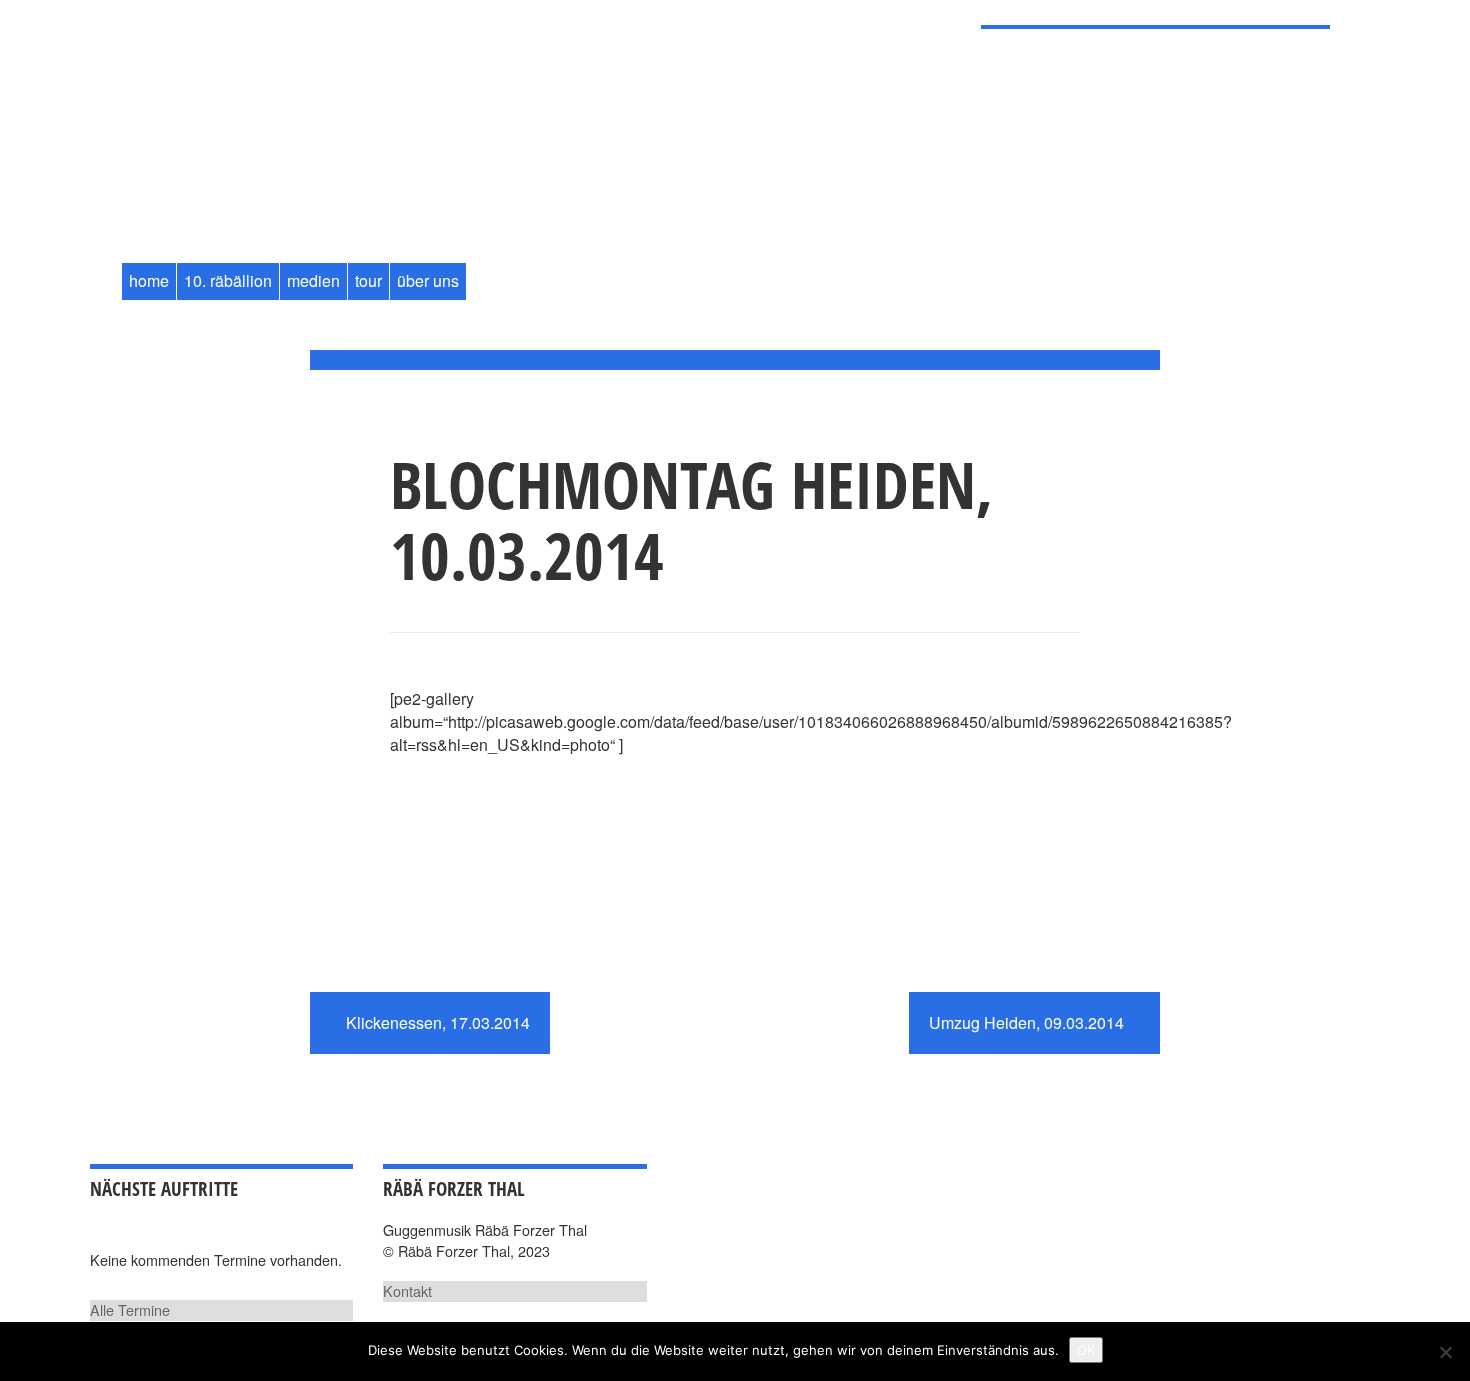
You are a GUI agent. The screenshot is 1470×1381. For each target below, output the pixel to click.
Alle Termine (130, 1309)
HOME (149, 280)
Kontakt (407, 1290)
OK (1086, 1350)
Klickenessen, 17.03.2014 (436, 1022)
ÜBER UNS (428, 280)
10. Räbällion (228, 280)
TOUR (368, 280)
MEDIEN (313, 280)
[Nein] (1445, 1352)
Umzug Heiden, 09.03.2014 (1028, 1022)
